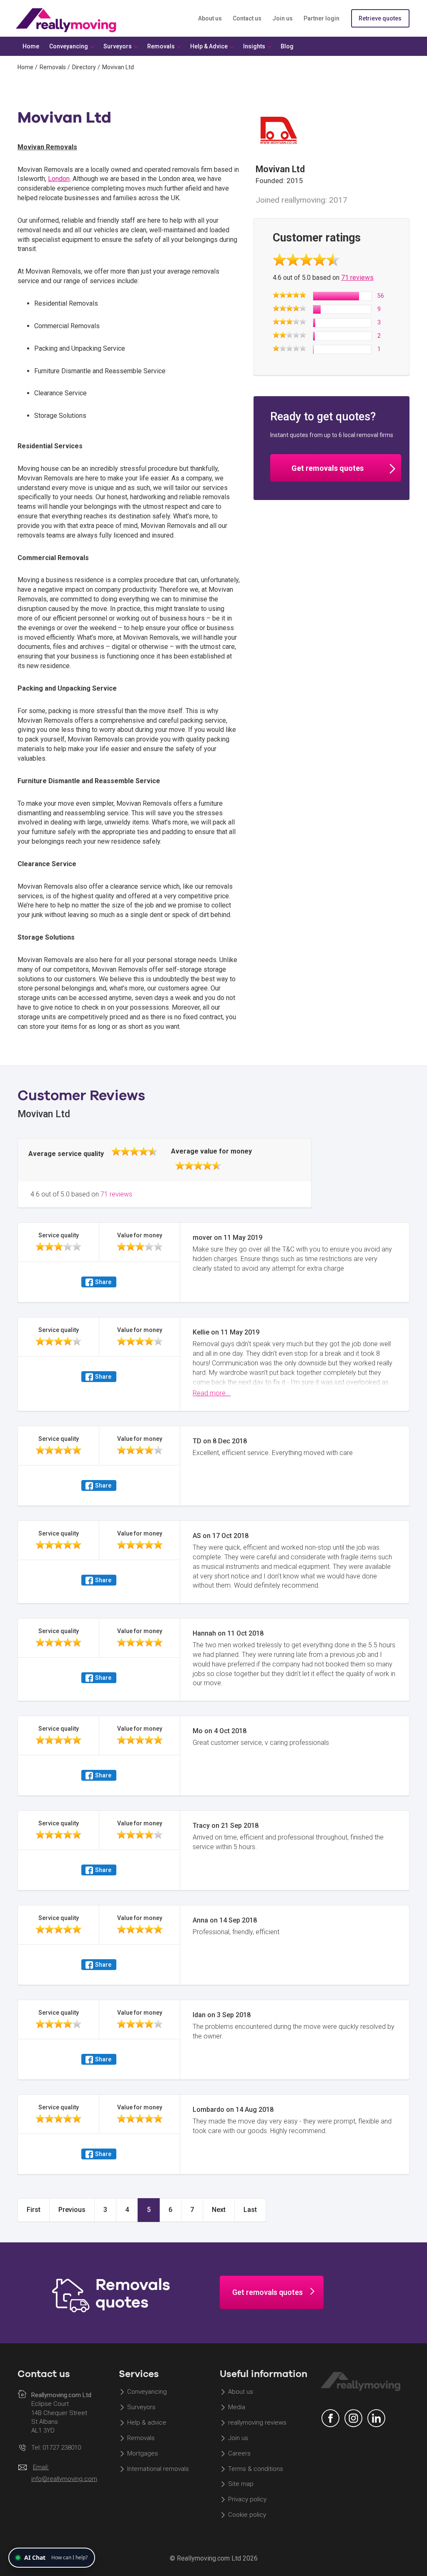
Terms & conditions (256, 2469)
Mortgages (143, 2453)
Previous (72, 2210)
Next (219, 2210)
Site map (241, 2484)
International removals (158, 2469)
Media (237, 2408)
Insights (254, 46)
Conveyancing (147, 2392)
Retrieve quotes (380, 18)
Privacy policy (247, 2500)
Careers (239, 2453)
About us (210, 18)
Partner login (322, 18)
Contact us (247, 18)
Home (25, 67)
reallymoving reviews (257, 2423)
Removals (53, 67)
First (34, 2210)
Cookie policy (247, 2515)
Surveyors (141, 2408)
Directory (84, 67)
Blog (287, 46)
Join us (283, 18)
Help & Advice (209, 46)
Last (250, 2210)
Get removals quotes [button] (328, 468)
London (59, 179)
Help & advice (147, 2423)
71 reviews (357, 278)
